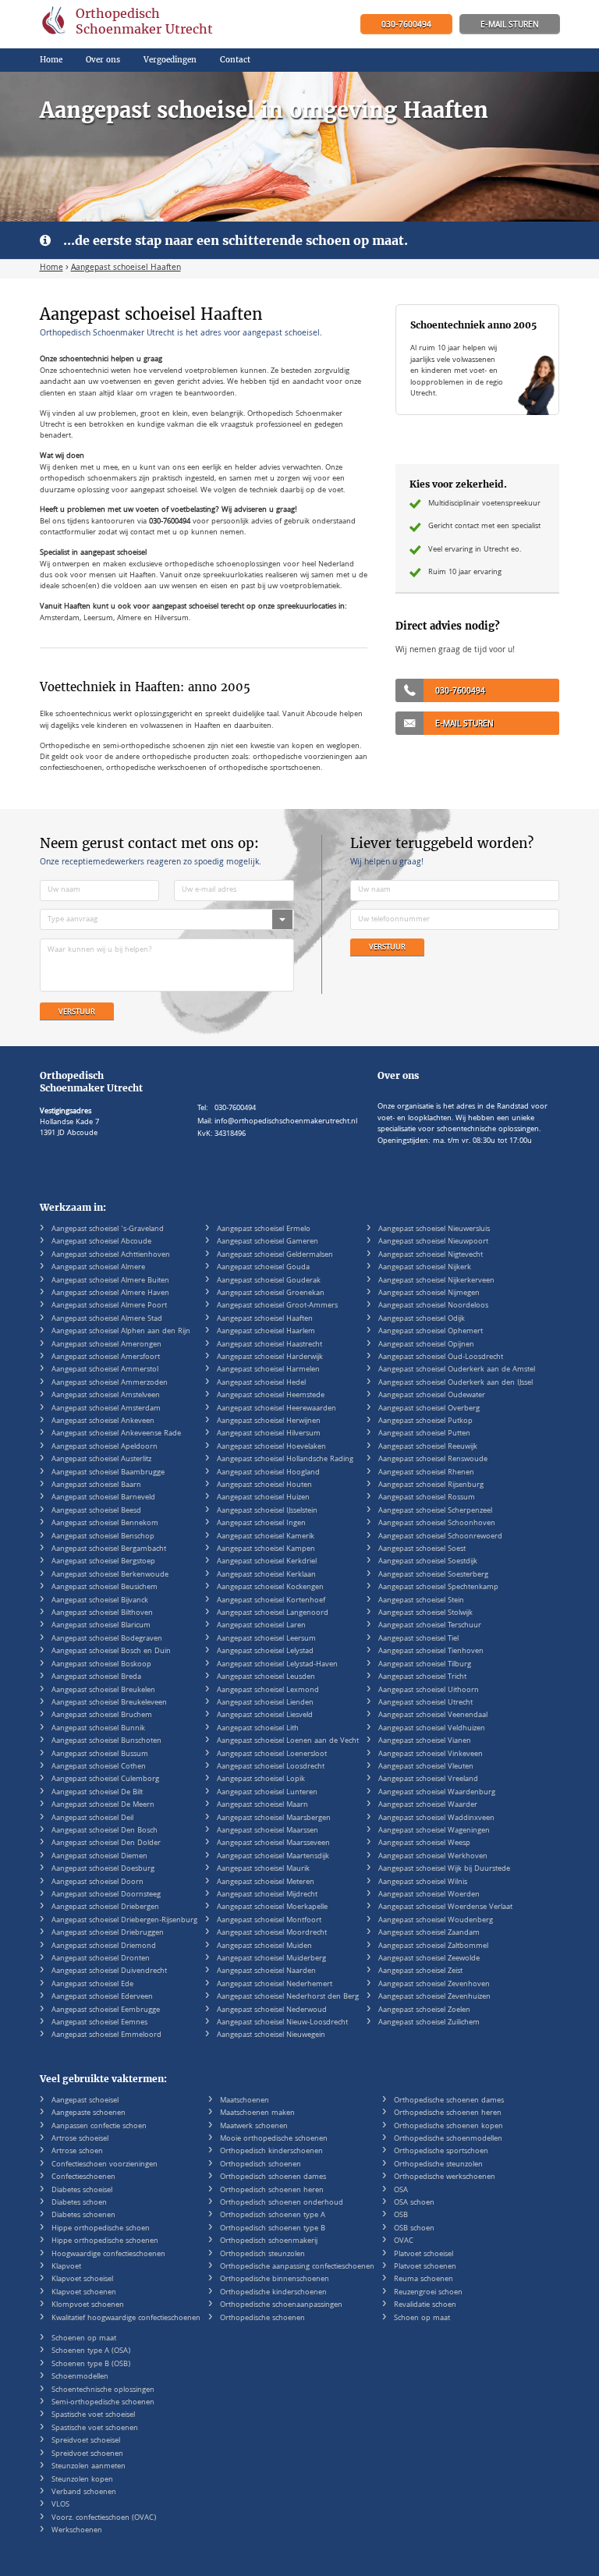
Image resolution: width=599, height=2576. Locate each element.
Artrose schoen (77, 2152)
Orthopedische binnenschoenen (275, 2280)
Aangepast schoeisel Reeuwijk (428, 1447)
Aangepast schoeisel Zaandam (429, 1933)
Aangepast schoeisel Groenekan (271, 1293)
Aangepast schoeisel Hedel (261, 1383)
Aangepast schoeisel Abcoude (101, 1242)
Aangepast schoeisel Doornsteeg (106, 1895)
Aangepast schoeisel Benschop (103, 1537)
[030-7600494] (406, 25)
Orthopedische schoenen (262, 2319)
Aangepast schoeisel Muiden (264, 1946)
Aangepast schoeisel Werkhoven (433, 1857)
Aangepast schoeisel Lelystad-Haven (277, 1665)
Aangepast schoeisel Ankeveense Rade (116, 1434)
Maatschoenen (245, 2101)
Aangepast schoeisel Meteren (266, 1882)
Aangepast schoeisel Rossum (427, 1498)
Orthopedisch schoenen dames (273, 2177)
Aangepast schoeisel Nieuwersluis (434, 1229)
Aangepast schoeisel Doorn (97, 1882)
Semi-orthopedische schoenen (103, 2403)
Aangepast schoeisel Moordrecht (272, 1933)
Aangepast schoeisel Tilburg (425, 1665)
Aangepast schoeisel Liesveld (265, 1716)
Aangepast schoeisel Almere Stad (107, 1319)
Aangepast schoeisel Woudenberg (436, 1921)
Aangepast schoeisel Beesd (96, 1511)
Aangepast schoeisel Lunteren (267, 1793)
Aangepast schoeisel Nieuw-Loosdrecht (282, 2023)
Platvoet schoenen (425, 2267)
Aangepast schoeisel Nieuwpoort (433, 1242)
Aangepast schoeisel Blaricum (101, 1626)
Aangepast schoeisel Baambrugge (108, 1473)
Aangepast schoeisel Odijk (422, 1319)
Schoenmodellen (80, 2377)
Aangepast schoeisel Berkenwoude (110, 1575)
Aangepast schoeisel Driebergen (105, 1907)
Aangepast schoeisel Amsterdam (106, 1409)
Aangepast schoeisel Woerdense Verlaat (445, 1907)
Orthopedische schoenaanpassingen (281, 2305)
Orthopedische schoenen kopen (448, 2127)
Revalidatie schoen (425, 2305)
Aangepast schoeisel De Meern (103, 1805)
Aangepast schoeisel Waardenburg (437, 1793)
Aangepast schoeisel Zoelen (424, 2010)
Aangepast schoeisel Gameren (268, 1242)
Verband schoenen (84, 2493)
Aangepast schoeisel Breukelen (103, 1691)
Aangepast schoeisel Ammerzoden (110, 1383)
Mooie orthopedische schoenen (274, 2139)
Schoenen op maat (84, 2339)
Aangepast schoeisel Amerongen (106, 1345)
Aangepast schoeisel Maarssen (268, 1831)
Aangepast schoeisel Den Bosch (105, 1831)
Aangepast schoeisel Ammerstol (105, 1370)
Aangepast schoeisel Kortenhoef (271, 1601)
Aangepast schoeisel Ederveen (102, 1997)
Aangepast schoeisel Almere (98, 1268)
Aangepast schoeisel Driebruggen (108, 1933)
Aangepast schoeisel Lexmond (268, 1691)
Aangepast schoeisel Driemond (104, 1946)
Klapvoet (66, 2267)
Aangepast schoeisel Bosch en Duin (111, 1652)
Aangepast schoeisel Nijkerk (425, 1268)
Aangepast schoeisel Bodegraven (107, 1639)
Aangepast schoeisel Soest (422, 1549)
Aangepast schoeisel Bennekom (105, 1524)
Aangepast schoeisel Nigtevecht (431, 1255)
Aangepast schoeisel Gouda (263, 1268)
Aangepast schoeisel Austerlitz (101, 1460)
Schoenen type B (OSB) (91, 2365)
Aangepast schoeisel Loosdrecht (271, 1767)
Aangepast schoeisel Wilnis (423, 1882)
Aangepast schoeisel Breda (96, 1677)
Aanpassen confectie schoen (99, 2127)
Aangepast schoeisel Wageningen (434, 1831)
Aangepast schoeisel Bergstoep (103, 1562)
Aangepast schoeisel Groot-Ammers (277, 1306)
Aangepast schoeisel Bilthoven (102, 1613)
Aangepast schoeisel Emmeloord (106, 2035)
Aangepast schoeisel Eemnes (99, 2023)
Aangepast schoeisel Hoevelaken (271, 1447)
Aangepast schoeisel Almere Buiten (110, 1281)
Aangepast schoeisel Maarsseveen (273, 1843)
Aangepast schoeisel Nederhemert (275, 1985)
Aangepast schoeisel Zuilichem (429, 2023)
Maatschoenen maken (257, 2113)
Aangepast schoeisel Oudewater (432, 1396)
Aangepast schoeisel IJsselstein (267, 1511)
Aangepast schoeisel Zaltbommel (433, 1946)
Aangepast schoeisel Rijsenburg (431, 1485)
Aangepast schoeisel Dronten (101, 1959)
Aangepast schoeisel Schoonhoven (437, 1524)
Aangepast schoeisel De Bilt (97, 1793)
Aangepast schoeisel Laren (261, 1626)
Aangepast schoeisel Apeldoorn (105, 1447)
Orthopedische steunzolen (438, 2165)
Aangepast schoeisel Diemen (99, 1857)
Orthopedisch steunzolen (262, 2255)
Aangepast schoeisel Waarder (428, 1805)
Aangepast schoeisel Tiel (418, 1639)
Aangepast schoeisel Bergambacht (109, 1549)
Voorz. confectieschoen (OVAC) (104, 2518)
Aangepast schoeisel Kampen (266, 1549)
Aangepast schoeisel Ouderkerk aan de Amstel (457, 1370)
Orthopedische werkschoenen (445, 2177)
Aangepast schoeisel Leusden (266, 1677)
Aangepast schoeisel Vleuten (426, 1767)
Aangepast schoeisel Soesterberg (433, 1575)
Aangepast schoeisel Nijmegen (429, 1293)
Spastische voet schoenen (95, 2429)
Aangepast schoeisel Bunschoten (106, 1741)
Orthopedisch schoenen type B (273, 2229)
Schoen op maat (422, 2319)
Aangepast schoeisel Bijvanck (100, 1601)
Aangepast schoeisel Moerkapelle (272, 1907)
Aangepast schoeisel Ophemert (431, 1332)
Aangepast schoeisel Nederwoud (272, 2010)
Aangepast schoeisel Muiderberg (271, 1959)
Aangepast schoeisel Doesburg (103, 1869)
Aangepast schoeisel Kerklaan (266, 1575)
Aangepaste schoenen (89, 2113)
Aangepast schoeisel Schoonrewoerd (440, 1537)
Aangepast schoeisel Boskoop (101, 1665)
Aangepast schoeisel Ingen (261, 1524)
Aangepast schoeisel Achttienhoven (111, 1255)
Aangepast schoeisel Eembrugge (106, 2010)
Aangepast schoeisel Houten (264, 1485)
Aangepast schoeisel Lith (258, 1729)
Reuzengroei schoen (428, 2293)
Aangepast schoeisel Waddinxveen (436, 1818)
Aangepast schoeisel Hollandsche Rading (285, 1460)
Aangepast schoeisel (85, 2101)
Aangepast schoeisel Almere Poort (109, 1306)
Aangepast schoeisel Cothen (99, 1767)
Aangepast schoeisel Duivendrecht (109, 1971)
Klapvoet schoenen (84, 2293)
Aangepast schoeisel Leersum (266, 1639)
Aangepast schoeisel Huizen (263, 1498)
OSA (401, 2191)
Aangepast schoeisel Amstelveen (106, 1396)
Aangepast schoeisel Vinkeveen (431, 1755)
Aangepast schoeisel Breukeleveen (109, 1703)
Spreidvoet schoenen (87, 2454)
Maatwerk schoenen (254, 2127)
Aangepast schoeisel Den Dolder (106, 1843)
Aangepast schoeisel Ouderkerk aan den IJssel (455, 1383)
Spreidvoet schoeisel (86, 2441)
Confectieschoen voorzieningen (105, 2165)
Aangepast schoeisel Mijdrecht (267, 1895)
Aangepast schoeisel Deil (92, 1818)
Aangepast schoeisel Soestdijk (428, 1562)
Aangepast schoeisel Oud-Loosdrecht (441, 1357)
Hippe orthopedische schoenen (105, 2241)
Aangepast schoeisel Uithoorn (429, 1691)
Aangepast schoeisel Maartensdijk (273, 1857)
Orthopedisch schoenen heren (272, 2191)
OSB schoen (414, 2229)
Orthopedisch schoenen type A (273, 2216)
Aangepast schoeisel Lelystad (265, 1652)
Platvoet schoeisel (424, 2255)
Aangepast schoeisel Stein (421, 1601)
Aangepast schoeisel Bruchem (102, 1716)
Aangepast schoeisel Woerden (429, 1895)
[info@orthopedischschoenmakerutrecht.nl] (510, 25)
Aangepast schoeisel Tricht (422, 1677)
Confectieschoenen (83, 2177)
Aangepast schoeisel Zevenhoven (434, 1985)
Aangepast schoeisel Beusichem (105, 1588)
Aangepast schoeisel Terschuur (430, 1626)
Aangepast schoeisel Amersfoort (106, 1357)
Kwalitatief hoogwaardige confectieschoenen (126, 2319)
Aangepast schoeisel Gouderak (269, 1281)
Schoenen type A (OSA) (91, 2351)
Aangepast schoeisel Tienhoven (431, 1652)
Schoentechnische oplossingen (103, 2390)
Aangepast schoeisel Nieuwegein (271, 2035)
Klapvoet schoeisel (82, 2280)
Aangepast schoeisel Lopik (261, 1779)
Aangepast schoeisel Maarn (262, 1805)
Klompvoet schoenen (88, 2305)
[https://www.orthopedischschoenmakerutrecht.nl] (128, 24)
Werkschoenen (77, 2531)
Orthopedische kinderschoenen (273, 2293)
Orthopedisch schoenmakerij (269, 2241)
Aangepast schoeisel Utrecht (425, 1703)
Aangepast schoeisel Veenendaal (433, 1716)
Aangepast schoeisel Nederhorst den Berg (288, 1997)
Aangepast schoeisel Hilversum (269, 1434)
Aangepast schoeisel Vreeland (428, 1779)
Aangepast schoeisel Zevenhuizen (434, 1997)
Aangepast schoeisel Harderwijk (270, 1357)
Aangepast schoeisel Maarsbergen (274, 1818)
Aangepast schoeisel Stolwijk (425, 1613)
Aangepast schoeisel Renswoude (433, 1460)
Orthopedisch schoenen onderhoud (282, 2203)
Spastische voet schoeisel (93, 2415)
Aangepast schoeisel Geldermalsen (275, 1255)
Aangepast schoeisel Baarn (96, 1485)
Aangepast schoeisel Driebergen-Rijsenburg (124, 1921)
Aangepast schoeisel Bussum (100, 1755)
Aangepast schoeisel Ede (92, 1985)
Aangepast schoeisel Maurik (263, 1869)
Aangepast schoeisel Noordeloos (433, 1306)
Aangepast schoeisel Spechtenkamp (438, 1588)
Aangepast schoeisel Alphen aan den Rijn (121, 1332)
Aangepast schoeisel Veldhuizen (432, 1729)
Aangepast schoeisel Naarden (266, 1971)
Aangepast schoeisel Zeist (420, 1971)
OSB (401, 2216)
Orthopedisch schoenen (261, 2165)
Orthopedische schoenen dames (449, 2101)
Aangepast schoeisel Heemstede (271, 1396)
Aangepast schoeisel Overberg (429, 1409)
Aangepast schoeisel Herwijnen (269, 1421)
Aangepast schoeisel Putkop (425, 1421)
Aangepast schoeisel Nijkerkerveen (436, 1281)
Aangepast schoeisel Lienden (265, 1703)
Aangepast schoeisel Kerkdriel (267, 1562)
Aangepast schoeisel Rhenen (426, 1473)
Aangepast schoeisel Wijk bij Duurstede (444, 1869)
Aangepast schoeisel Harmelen (268, 1370)
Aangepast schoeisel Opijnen (426, 1345)
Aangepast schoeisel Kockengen (270, 1588)
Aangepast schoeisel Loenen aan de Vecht (288, 1741)
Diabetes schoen (79, 2203)
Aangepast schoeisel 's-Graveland (108, 1229)
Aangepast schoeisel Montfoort (269, 1921)
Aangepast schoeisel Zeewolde (429, 1959)
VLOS (60, 2505)
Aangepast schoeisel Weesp (424, 1843)
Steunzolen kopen (82, 2480)
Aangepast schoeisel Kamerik (266, 1537)
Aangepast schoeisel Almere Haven (110, 1293)
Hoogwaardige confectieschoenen (108, 2255)
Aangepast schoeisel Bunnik (98, 1729)
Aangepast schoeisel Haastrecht (269, 1345)
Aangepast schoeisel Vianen (425, 1741)
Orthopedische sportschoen (441, 2152)
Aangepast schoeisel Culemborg (105, 1779)
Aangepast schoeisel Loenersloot (272, 1755)
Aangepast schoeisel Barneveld (103, 1498)
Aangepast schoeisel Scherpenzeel (435, 1511)
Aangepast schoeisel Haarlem (266, 1332)
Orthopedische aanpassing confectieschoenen (297, 2267)
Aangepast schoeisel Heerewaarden (276, 1409)
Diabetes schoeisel (82, 2191)
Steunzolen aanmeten (89, 2467)
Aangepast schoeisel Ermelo (264, 1229)
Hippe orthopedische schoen (101, 2229)
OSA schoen (414, 2203)
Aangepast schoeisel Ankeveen (103, 1421)
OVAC (404, 2241)
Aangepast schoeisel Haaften (265, 1319)
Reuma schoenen (424, 2280)
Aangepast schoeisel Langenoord (273, 1613)
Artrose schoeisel (80, 2139)
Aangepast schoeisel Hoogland (268, 1473)
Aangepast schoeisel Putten (424, 1434)
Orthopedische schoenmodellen (448, 2139)
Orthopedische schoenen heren (448, 2113)
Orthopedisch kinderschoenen (271, 2152)
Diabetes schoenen (83, 2216)
